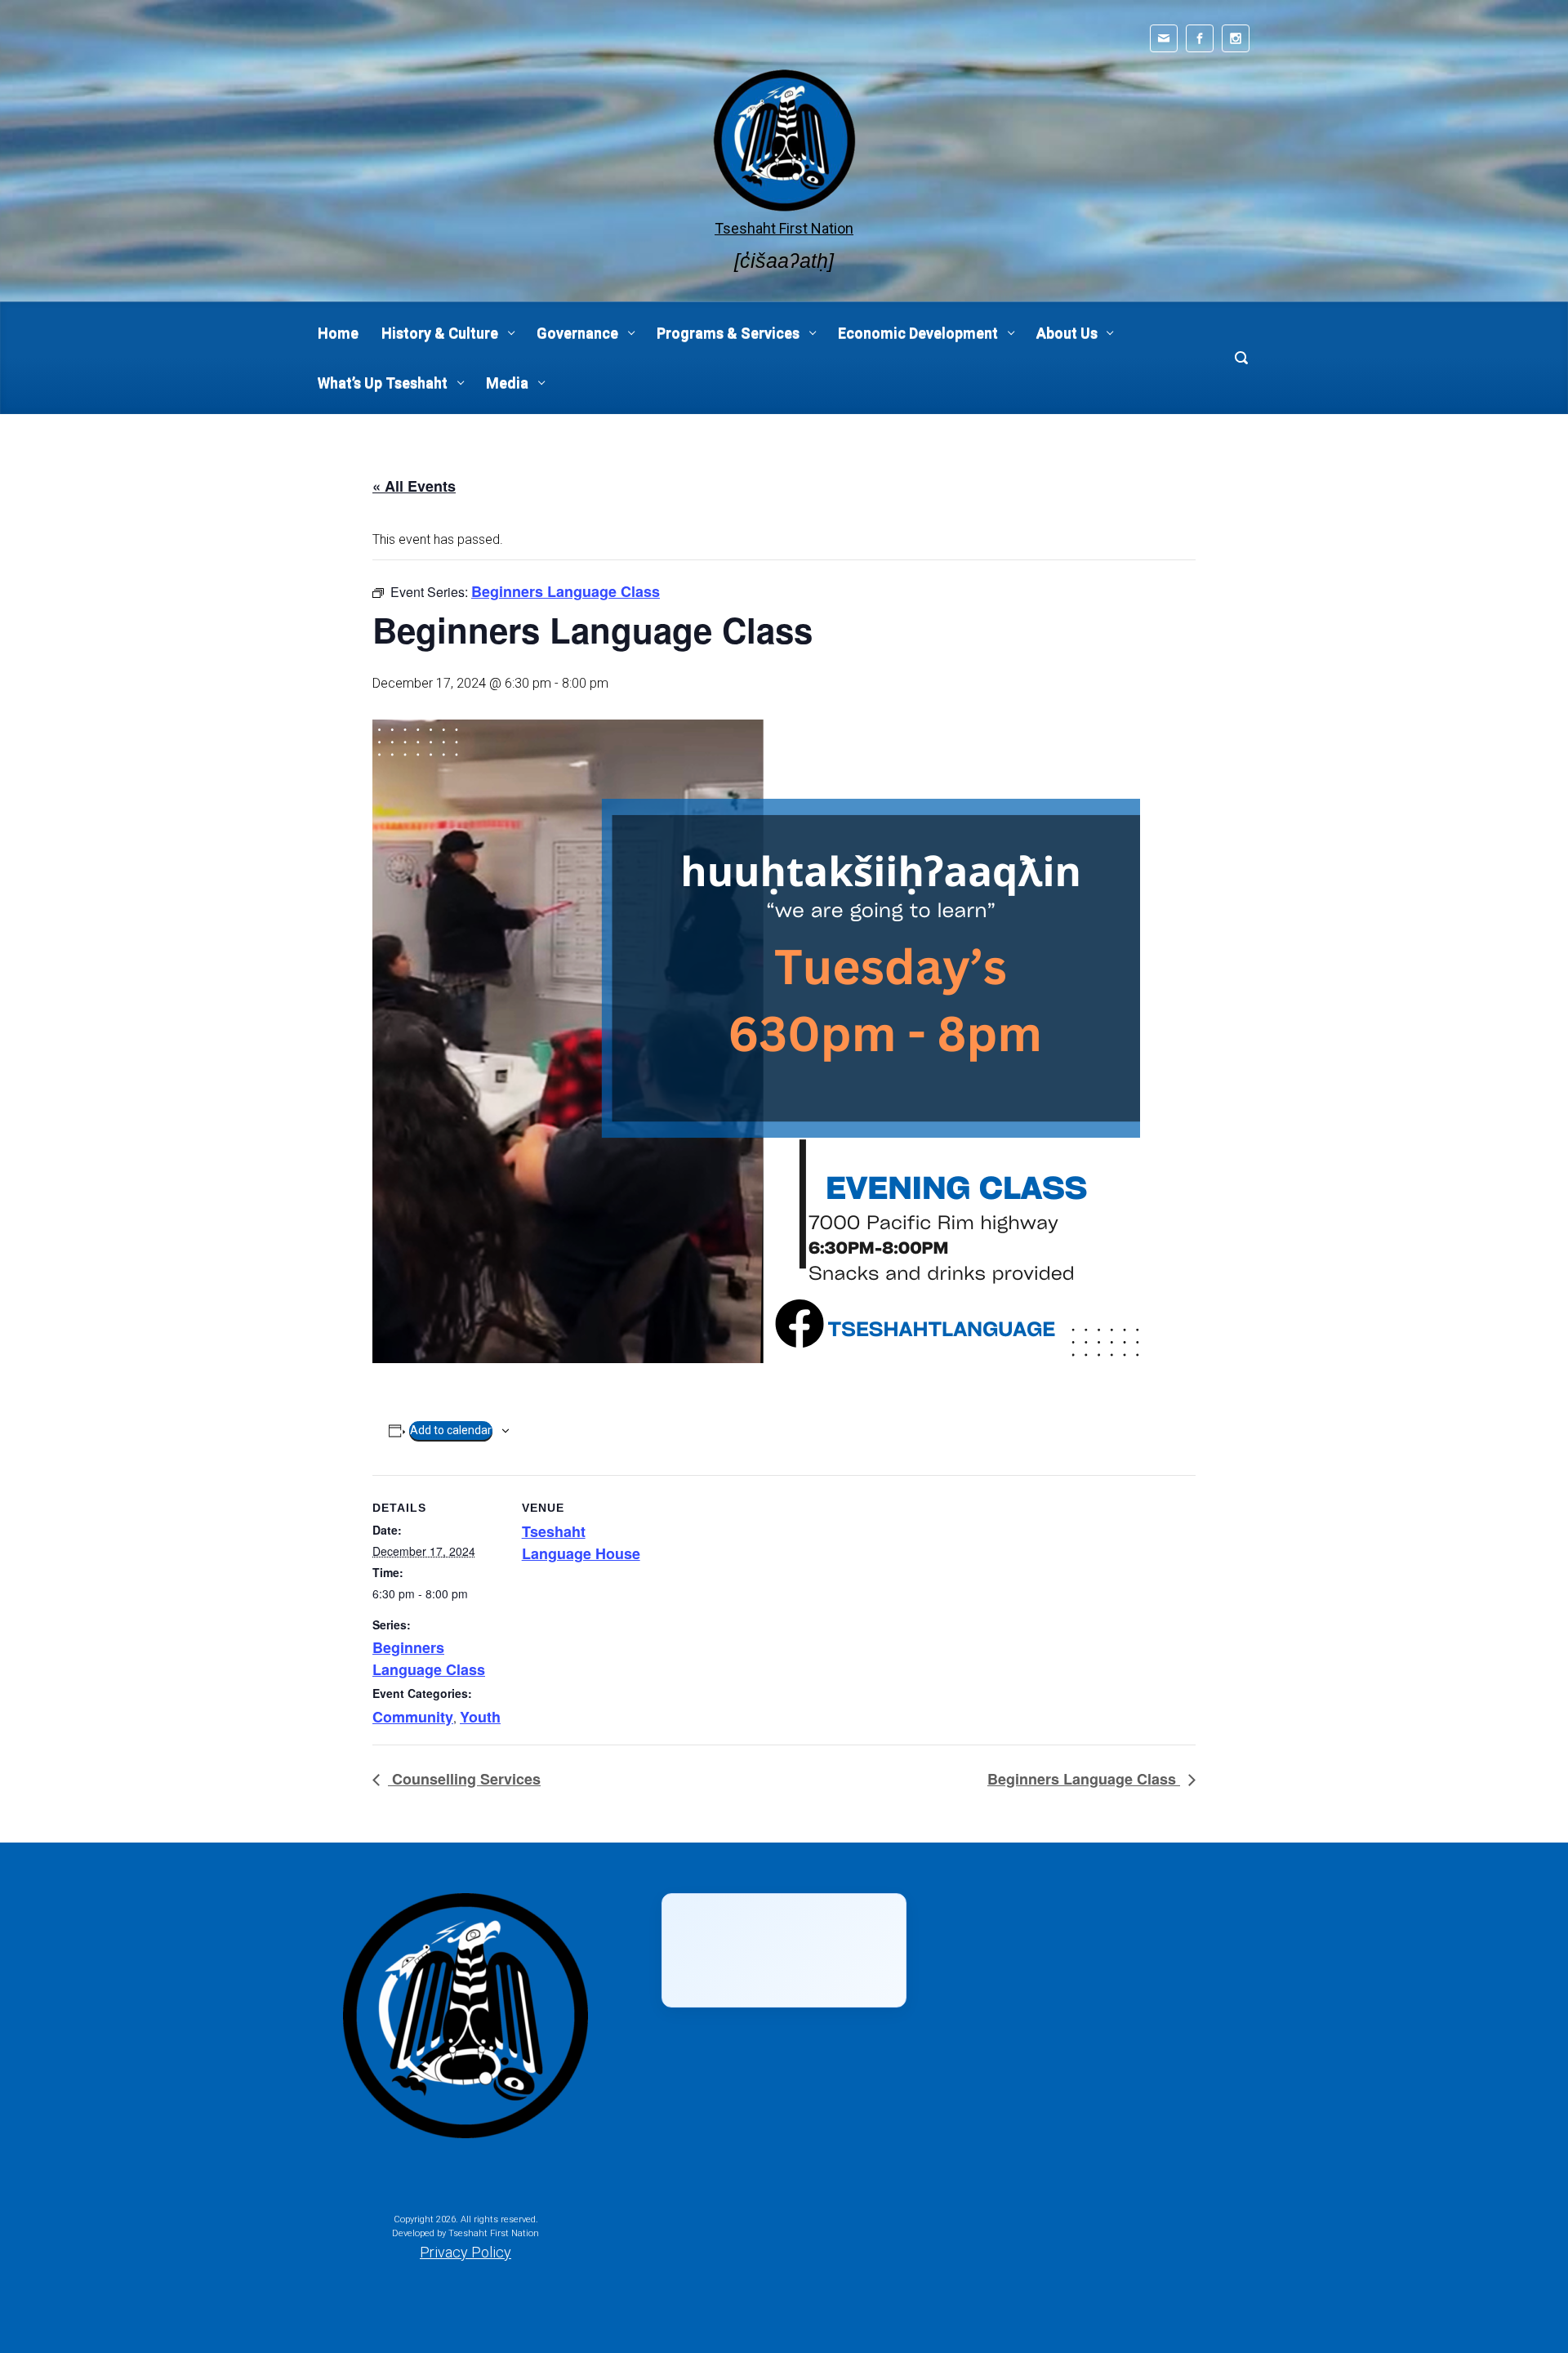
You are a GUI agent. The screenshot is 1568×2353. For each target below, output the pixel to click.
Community (413, 1717)
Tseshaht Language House (581, 1542)
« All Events (414, 486)
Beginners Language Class (429, 1658)
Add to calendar (451, 1430)
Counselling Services (464, 1779)
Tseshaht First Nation (784, 228)
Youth (480, 1717)
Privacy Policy (465, 2252)
